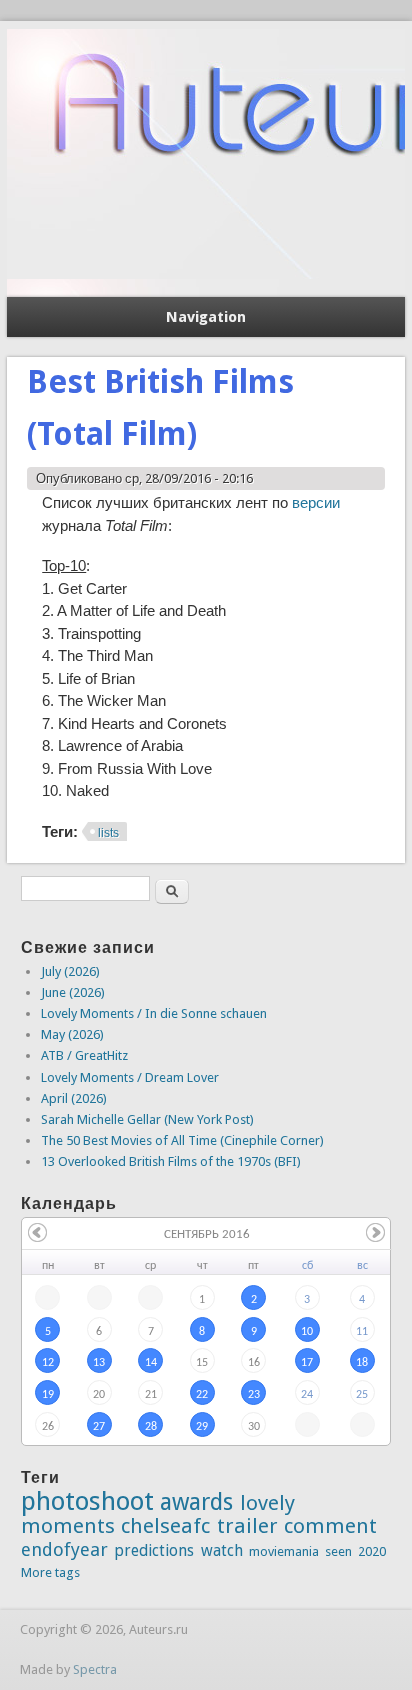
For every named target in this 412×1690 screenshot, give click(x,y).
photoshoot (87, 1501)
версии (316, 502)
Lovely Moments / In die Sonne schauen (154, 1013)
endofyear (64, 1549)
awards (196, 1502)
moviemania (284, 1551)
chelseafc (165, 1526)
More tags (50, 1572)
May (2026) (72, 1034)
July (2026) (70, 971)
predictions (154, 1550)
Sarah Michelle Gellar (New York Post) (147, 1119)
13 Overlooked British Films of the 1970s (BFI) (171, 1161)
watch (222, 1550)
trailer (247, 1526)
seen (338, 1551)
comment (330, 1526)
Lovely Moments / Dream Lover (130, 1077)
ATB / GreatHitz (84, 1055)
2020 (372, 1551)
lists (108, 833)
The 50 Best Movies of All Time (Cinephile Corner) (182, 1140)
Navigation (206, 317)
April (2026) (74, 1098)
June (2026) (73, 992)
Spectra (95, 1669)
